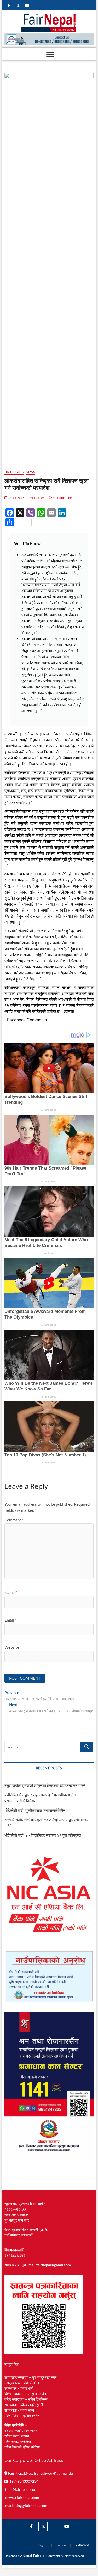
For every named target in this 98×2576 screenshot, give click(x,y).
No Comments (62, 498)
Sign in (43, 2545)
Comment (14, 1520)
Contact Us (83, 2544)
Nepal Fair (31, 2555)
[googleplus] (55, 2522)
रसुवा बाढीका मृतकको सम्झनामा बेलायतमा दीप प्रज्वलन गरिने (45, 1785)
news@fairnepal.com (22, 2497)
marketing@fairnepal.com (26, 2506)
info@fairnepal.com (21, 2489)
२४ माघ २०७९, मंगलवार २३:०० (26, 498)
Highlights (14, 472)
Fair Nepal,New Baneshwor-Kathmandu (40, 2473)
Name (11, 1592)
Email (10, 1620)
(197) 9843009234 (23, 2481)
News (30, 472)
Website (12, 1647)
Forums (61, 2545)
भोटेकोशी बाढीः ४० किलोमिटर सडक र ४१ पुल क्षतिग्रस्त (43, 1835)
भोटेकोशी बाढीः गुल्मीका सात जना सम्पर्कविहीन (35, 1810)
